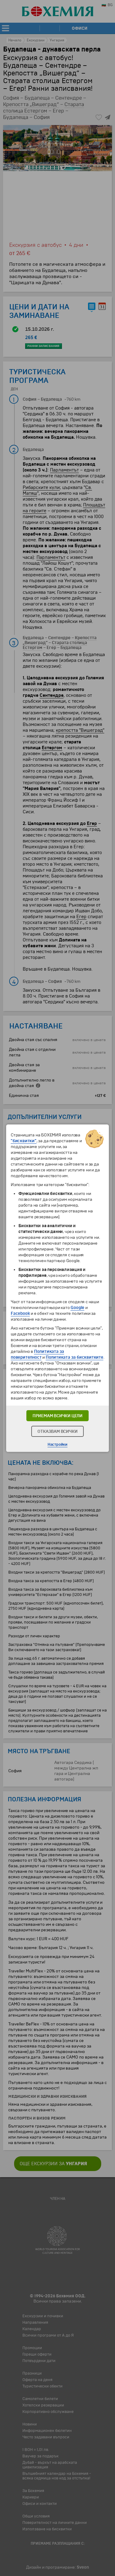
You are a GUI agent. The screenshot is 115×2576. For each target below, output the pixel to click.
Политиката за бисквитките (75, 1357)
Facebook (20, 1313)
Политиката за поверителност (37, 1354)
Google (77, 1308)
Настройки (57, 1444)
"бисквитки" (24, 1141)
